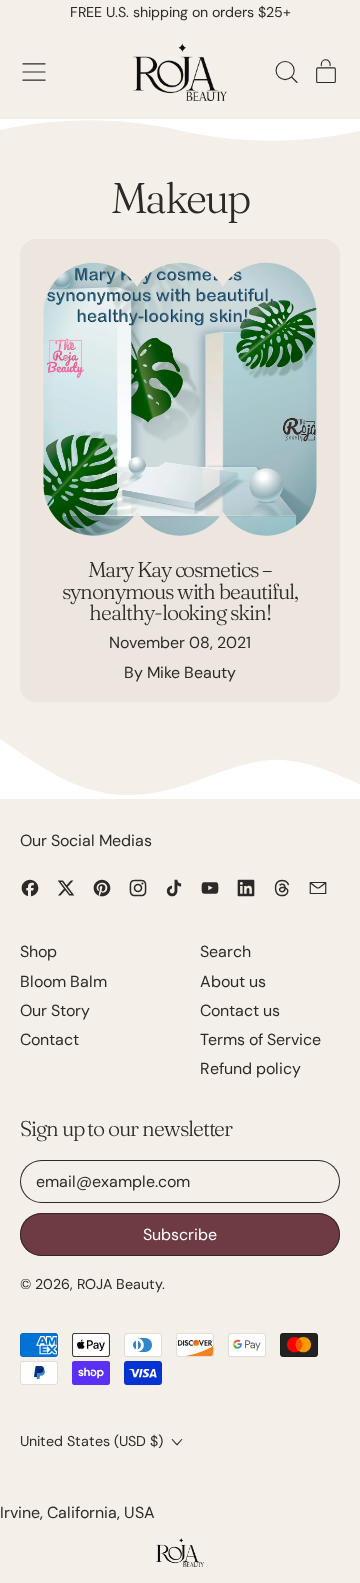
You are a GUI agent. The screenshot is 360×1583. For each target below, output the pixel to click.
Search (225, 951)
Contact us (240, 1010)
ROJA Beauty (119, 1284)
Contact (49, 1039)
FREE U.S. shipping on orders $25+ (180, 12)
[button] (286, 72)
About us (233, 981)
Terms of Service (260, 1039)
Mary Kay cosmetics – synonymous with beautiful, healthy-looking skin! (179, 590)
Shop (38, 951)
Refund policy (250, 1068)
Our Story (55, 1010)
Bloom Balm (63, 981)
